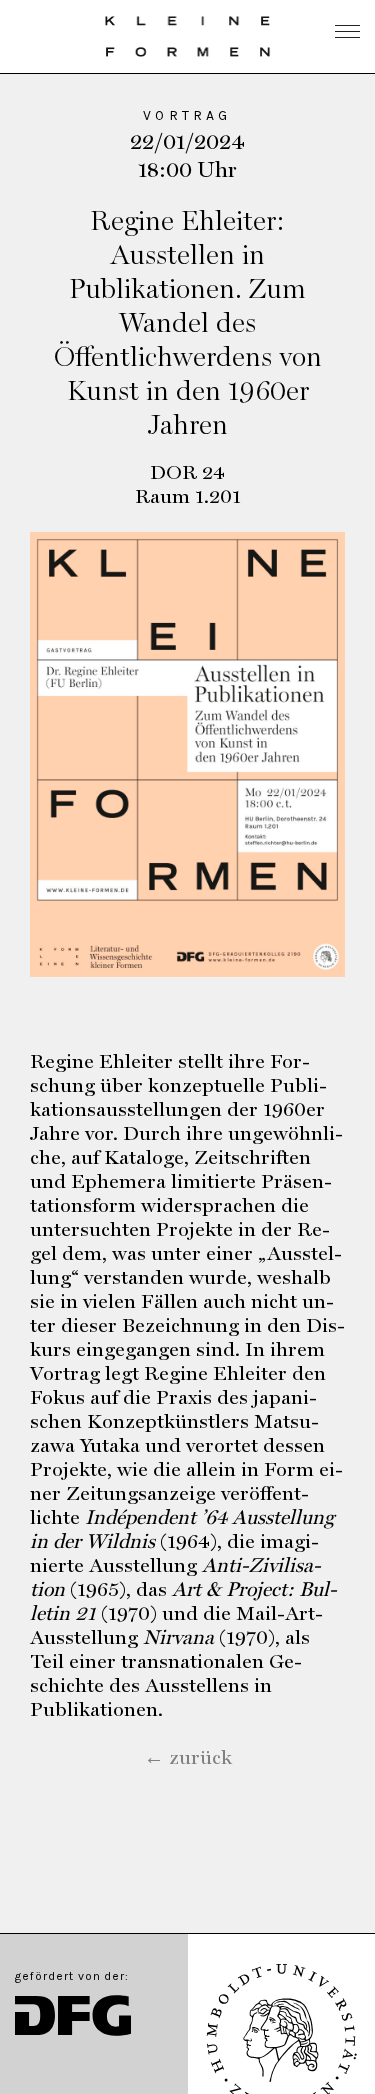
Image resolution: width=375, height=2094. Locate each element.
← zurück (188, 1757)
